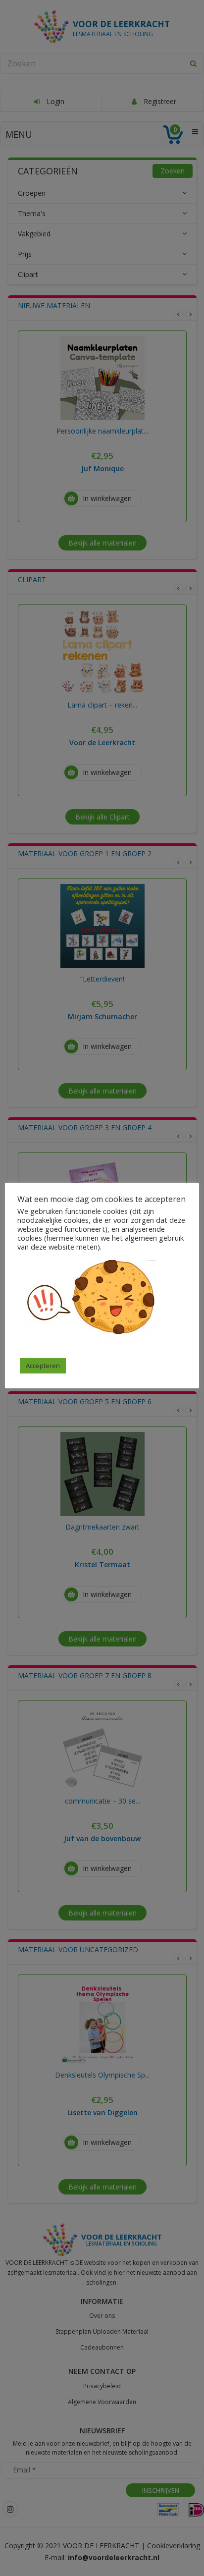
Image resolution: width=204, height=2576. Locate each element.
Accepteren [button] (43, 1366)
